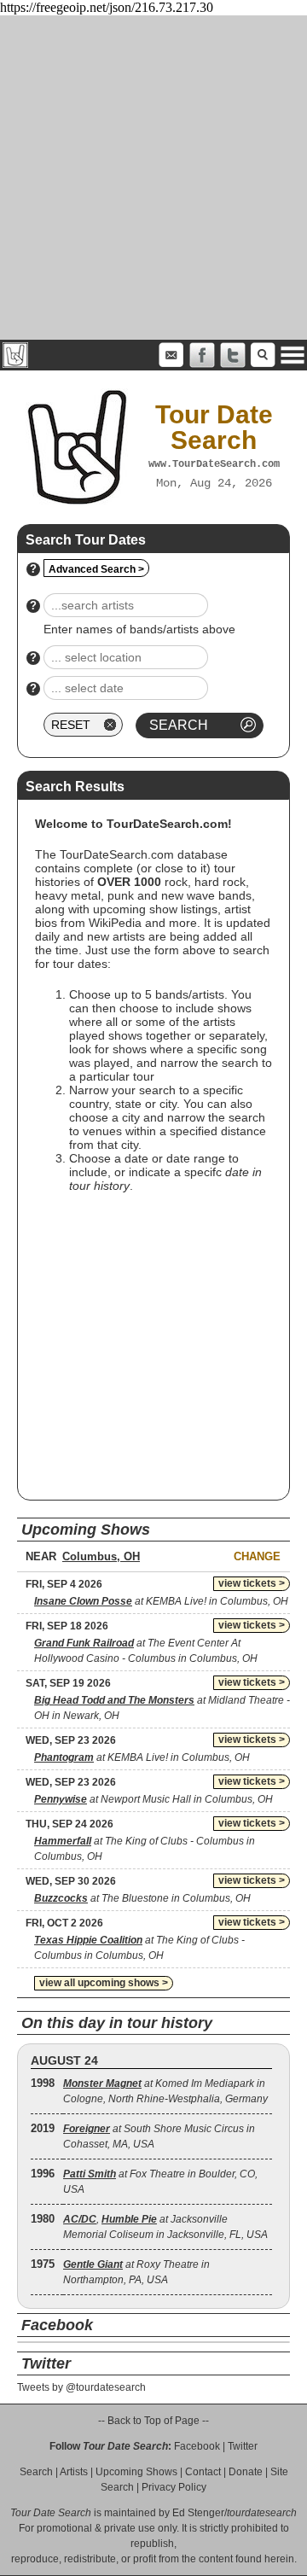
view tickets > (252, 1583)
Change (257, 1556)
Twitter (243, 2446)
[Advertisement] (153, 178)
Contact (203, 2472)
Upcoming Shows (136, 2472)
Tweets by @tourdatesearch (81, 2387)
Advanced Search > (96, 569)
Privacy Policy (174, 2487)
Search (36, 2472)
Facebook (197, 2446)
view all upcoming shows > (104, 1983)
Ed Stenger (198, 2513)
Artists (74, 2472)
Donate (246, 2472)
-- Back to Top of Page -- (153, 2421)
